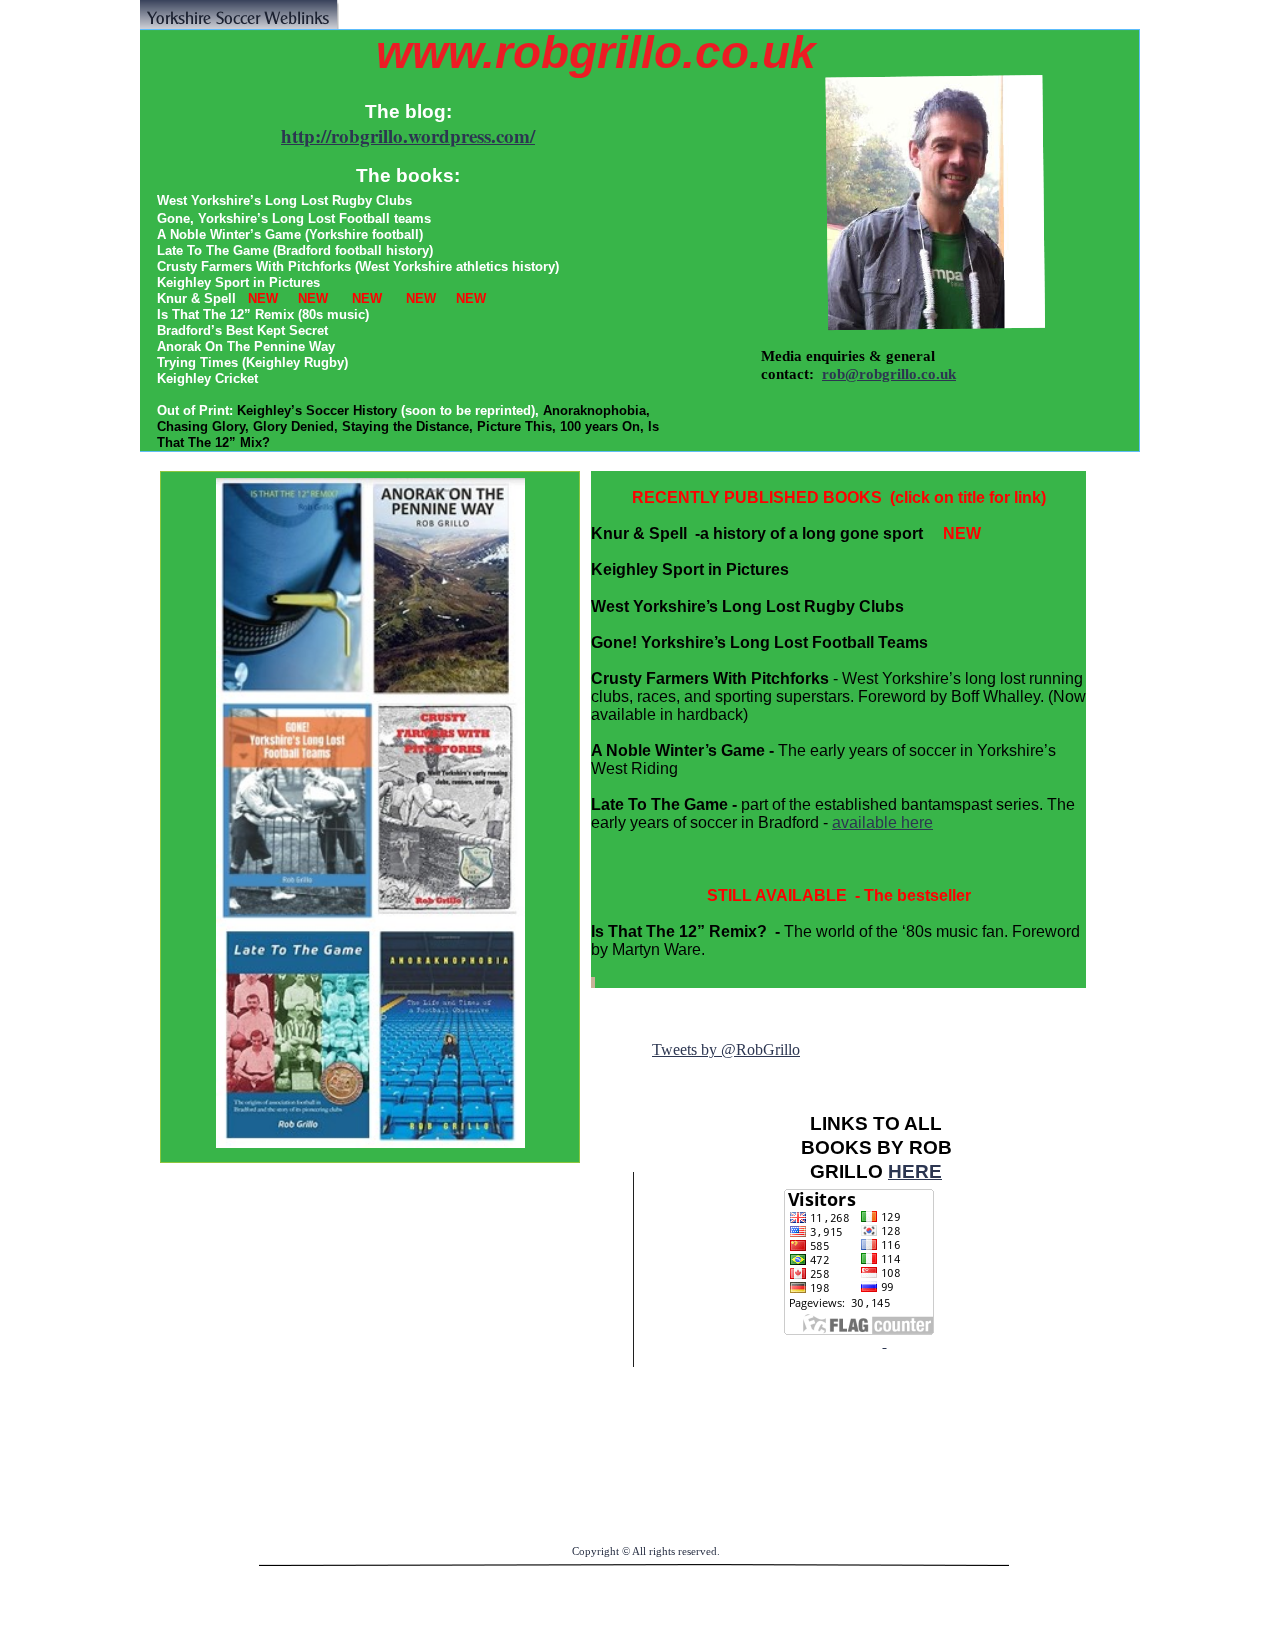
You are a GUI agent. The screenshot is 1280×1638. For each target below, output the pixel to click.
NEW (962, 533)
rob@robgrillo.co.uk (889, 374)
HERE (915, 1171)
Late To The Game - (664, 804)
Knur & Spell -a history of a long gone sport (767, 533)
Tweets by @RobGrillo (726, 1049)
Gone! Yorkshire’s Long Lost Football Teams (759, 642)
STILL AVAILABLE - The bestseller (839, 895)
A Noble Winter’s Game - (682, 750)
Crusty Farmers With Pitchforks (710, 678)
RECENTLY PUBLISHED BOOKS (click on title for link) (839, 497)
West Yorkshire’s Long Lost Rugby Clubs (747, 606)
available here (882, 822)
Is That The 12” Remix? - (685, 931)
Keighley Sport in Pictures (690, 569)
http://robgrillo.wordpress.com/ (408, 135)
